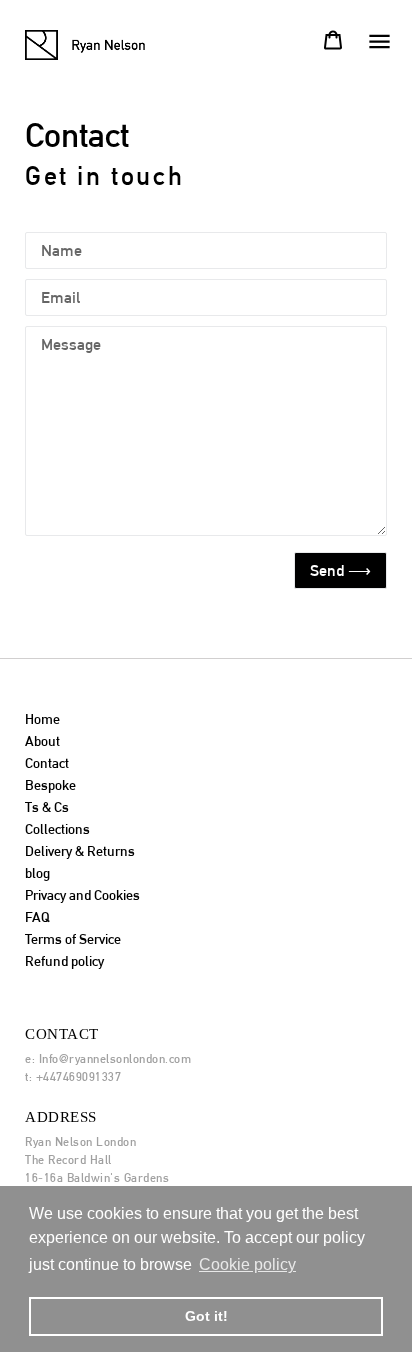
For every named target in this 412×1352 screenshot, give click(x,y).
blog (37, 873)
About (42, 741)
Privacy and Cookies (82, 895)
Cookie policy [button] (247, 1264)
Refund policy (64, 961)
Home (42, 719)
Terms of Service (73, 939)
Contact (47, 763)
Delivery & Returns (80, 851)
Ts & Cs (47, 807)
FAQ (37, 917)
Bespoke (50, 785)
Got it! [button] (206, 1316)
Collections (57, 829)
